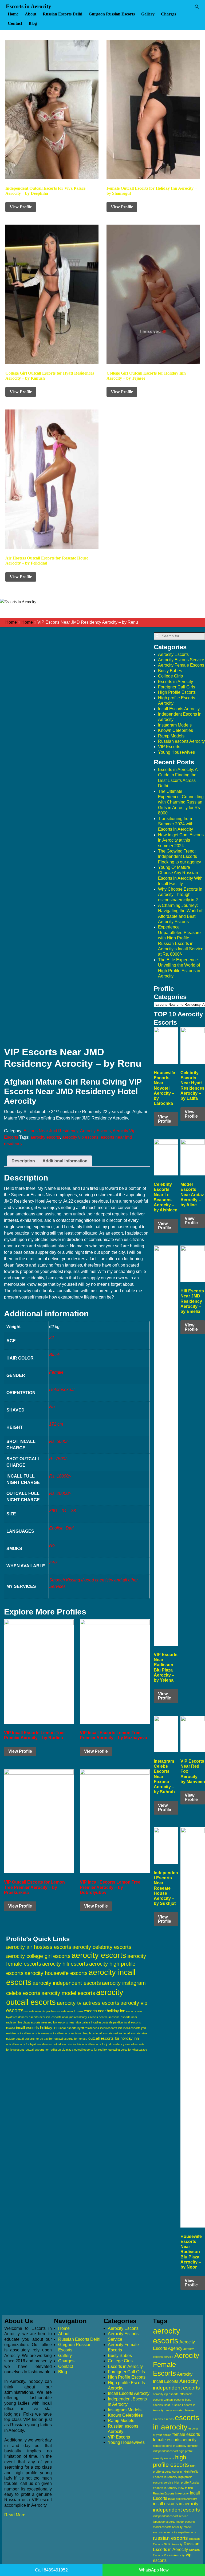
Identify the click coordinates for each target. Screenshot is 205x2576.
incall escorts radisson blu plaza (74, 2033)
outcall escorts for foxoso (71, 2039)
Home (13, 14)
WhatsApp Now (154, 2570)
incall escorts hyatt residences (79, 2028)
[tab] (23, 1161)
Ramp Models (171, 736)
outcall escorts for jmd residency (103, 2044)
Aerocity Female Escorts (181, 665)
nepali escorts (187, 2532)
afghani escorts (174, 2400)
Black (54, 1355)
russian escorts (170, 2538)
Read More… (17, 2515)
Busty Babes (170, 671)
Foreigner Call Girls (177, 687)
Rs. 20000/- (60, 1493)
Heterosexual (62, 1390)
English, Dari (61, 1528)
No (52, 1407)
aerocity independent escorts (67, 1983)
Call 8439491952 (51, 2570)
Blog (33, 23)
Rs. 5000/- (59, 1441)
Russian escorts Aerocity (181, 741)
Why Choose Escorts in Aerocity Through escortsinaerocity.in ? (180, 895)
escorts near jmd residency (69, 2017)
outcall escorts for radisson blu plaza (49, 2050)
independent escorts (176, 2510)
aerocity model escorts (68, 1993)
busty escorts (174, 2410)
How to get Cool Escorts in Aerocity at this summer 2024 (181, 840)
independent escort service (171, 2516)
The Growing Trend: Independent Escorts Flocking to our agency (180, 857)
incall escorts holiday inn (37, 2028)
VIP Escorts (169, 747)
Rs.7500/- (58, 1459)
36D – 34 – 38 (62, 1511)
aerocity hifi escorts (65, 1964)
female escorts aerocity (175, 2440)
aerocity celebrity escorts (102, 1947)
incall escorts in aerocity (176, 2504)
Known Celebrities (176, 730)
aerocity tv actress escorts (88, 2003)
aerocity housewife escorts (56, 1973)
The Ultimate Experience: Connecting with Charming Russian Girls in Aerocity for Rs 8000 (181, 802)
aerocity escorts (45, 1137)
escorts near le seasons (104, 2017)
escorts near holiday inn (105, 2011)
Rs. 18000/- (60, 1476)
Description (23, 1161)
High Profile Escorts (177, 692)
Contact (15, 23)
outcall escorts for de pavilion (35, 2039)
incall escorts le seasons (36, 2033)
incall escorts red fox (109, 2033)
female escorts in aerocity (170, 2446)
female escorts (186, 2434)
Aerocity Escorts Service (181, 660)
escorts (169, 2419)
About (31, 14)
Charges (169, 14)
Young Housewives (176, 752)
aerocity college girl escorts (38, 1956)
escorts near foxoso (70, 2011)
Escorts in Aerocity (29, 6)
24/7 (53, 1563)
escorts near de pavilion (40, 2011)
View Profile (21, 207)
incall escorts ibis (111, 2028)
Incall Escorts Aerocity (179, 709)
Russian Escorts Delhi (62, 14)
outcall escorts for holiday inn (114, 2038)
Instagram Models (175, 725)
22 (52, 1338)
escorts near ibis (40, 2017)
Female (56, 1372)
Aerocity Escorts (173, 654)
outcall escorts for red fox (91, 2050)
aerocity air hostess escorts (39, 1947)
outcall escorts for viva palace (128, 2050)
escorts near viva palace (74, 2022)
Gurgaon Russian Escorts (112, 14)
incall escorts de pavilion (107, 2022)
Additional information (65, 1161)
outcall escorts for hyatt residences (29, 2044)
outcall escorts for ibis (67, 2044)
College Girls (170, 676)
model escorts (186, 2522)
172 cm (56, 1424)
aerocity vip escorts (80, 1137)
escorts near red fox (44, 2022)
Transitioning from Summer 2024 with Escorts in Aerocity (176, 824)
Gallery (148, 14)
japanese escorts (164, 2522)
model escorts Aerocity (168, 2527)
